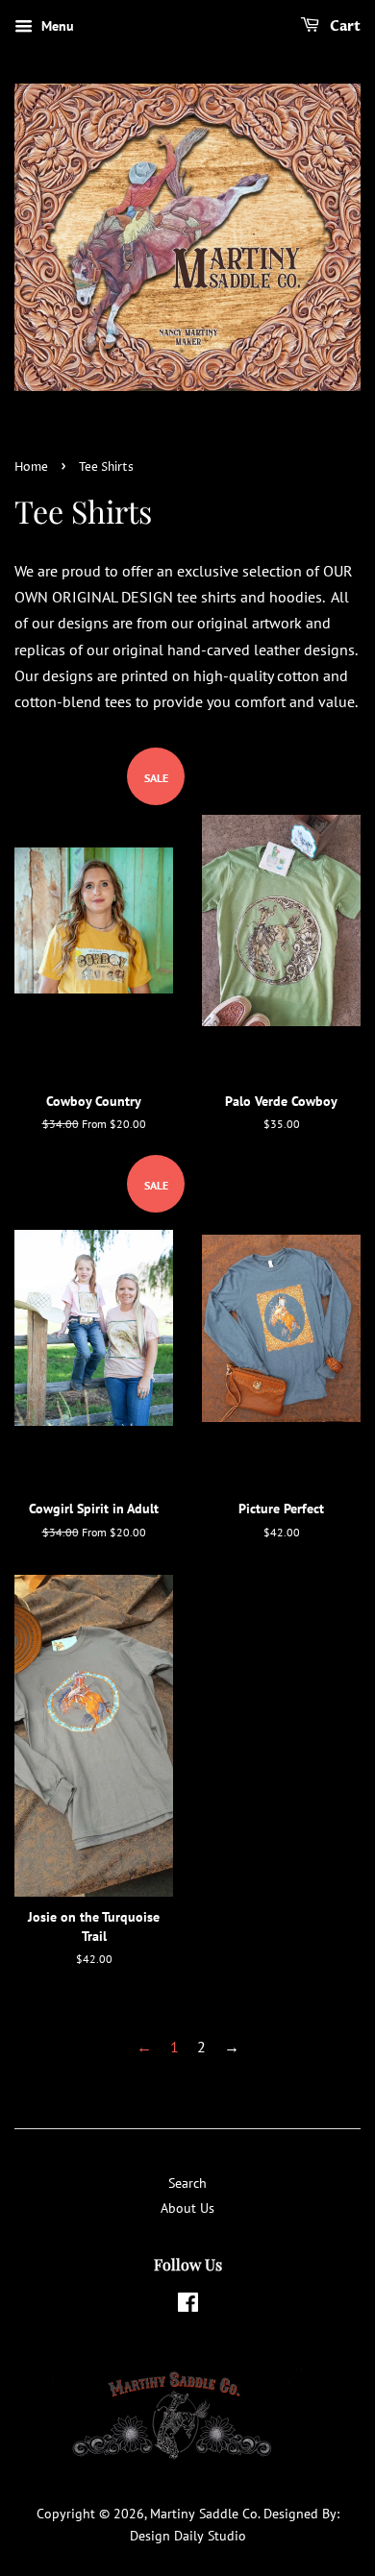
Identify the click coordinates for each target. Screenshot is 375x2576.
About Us (187, 2208)
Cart (344, 26)
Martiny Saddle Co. (205, 2514)
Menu (56, 26)
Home (31, 467)
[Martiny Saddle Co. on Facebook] (188, 2306)
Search (187, 2183)
